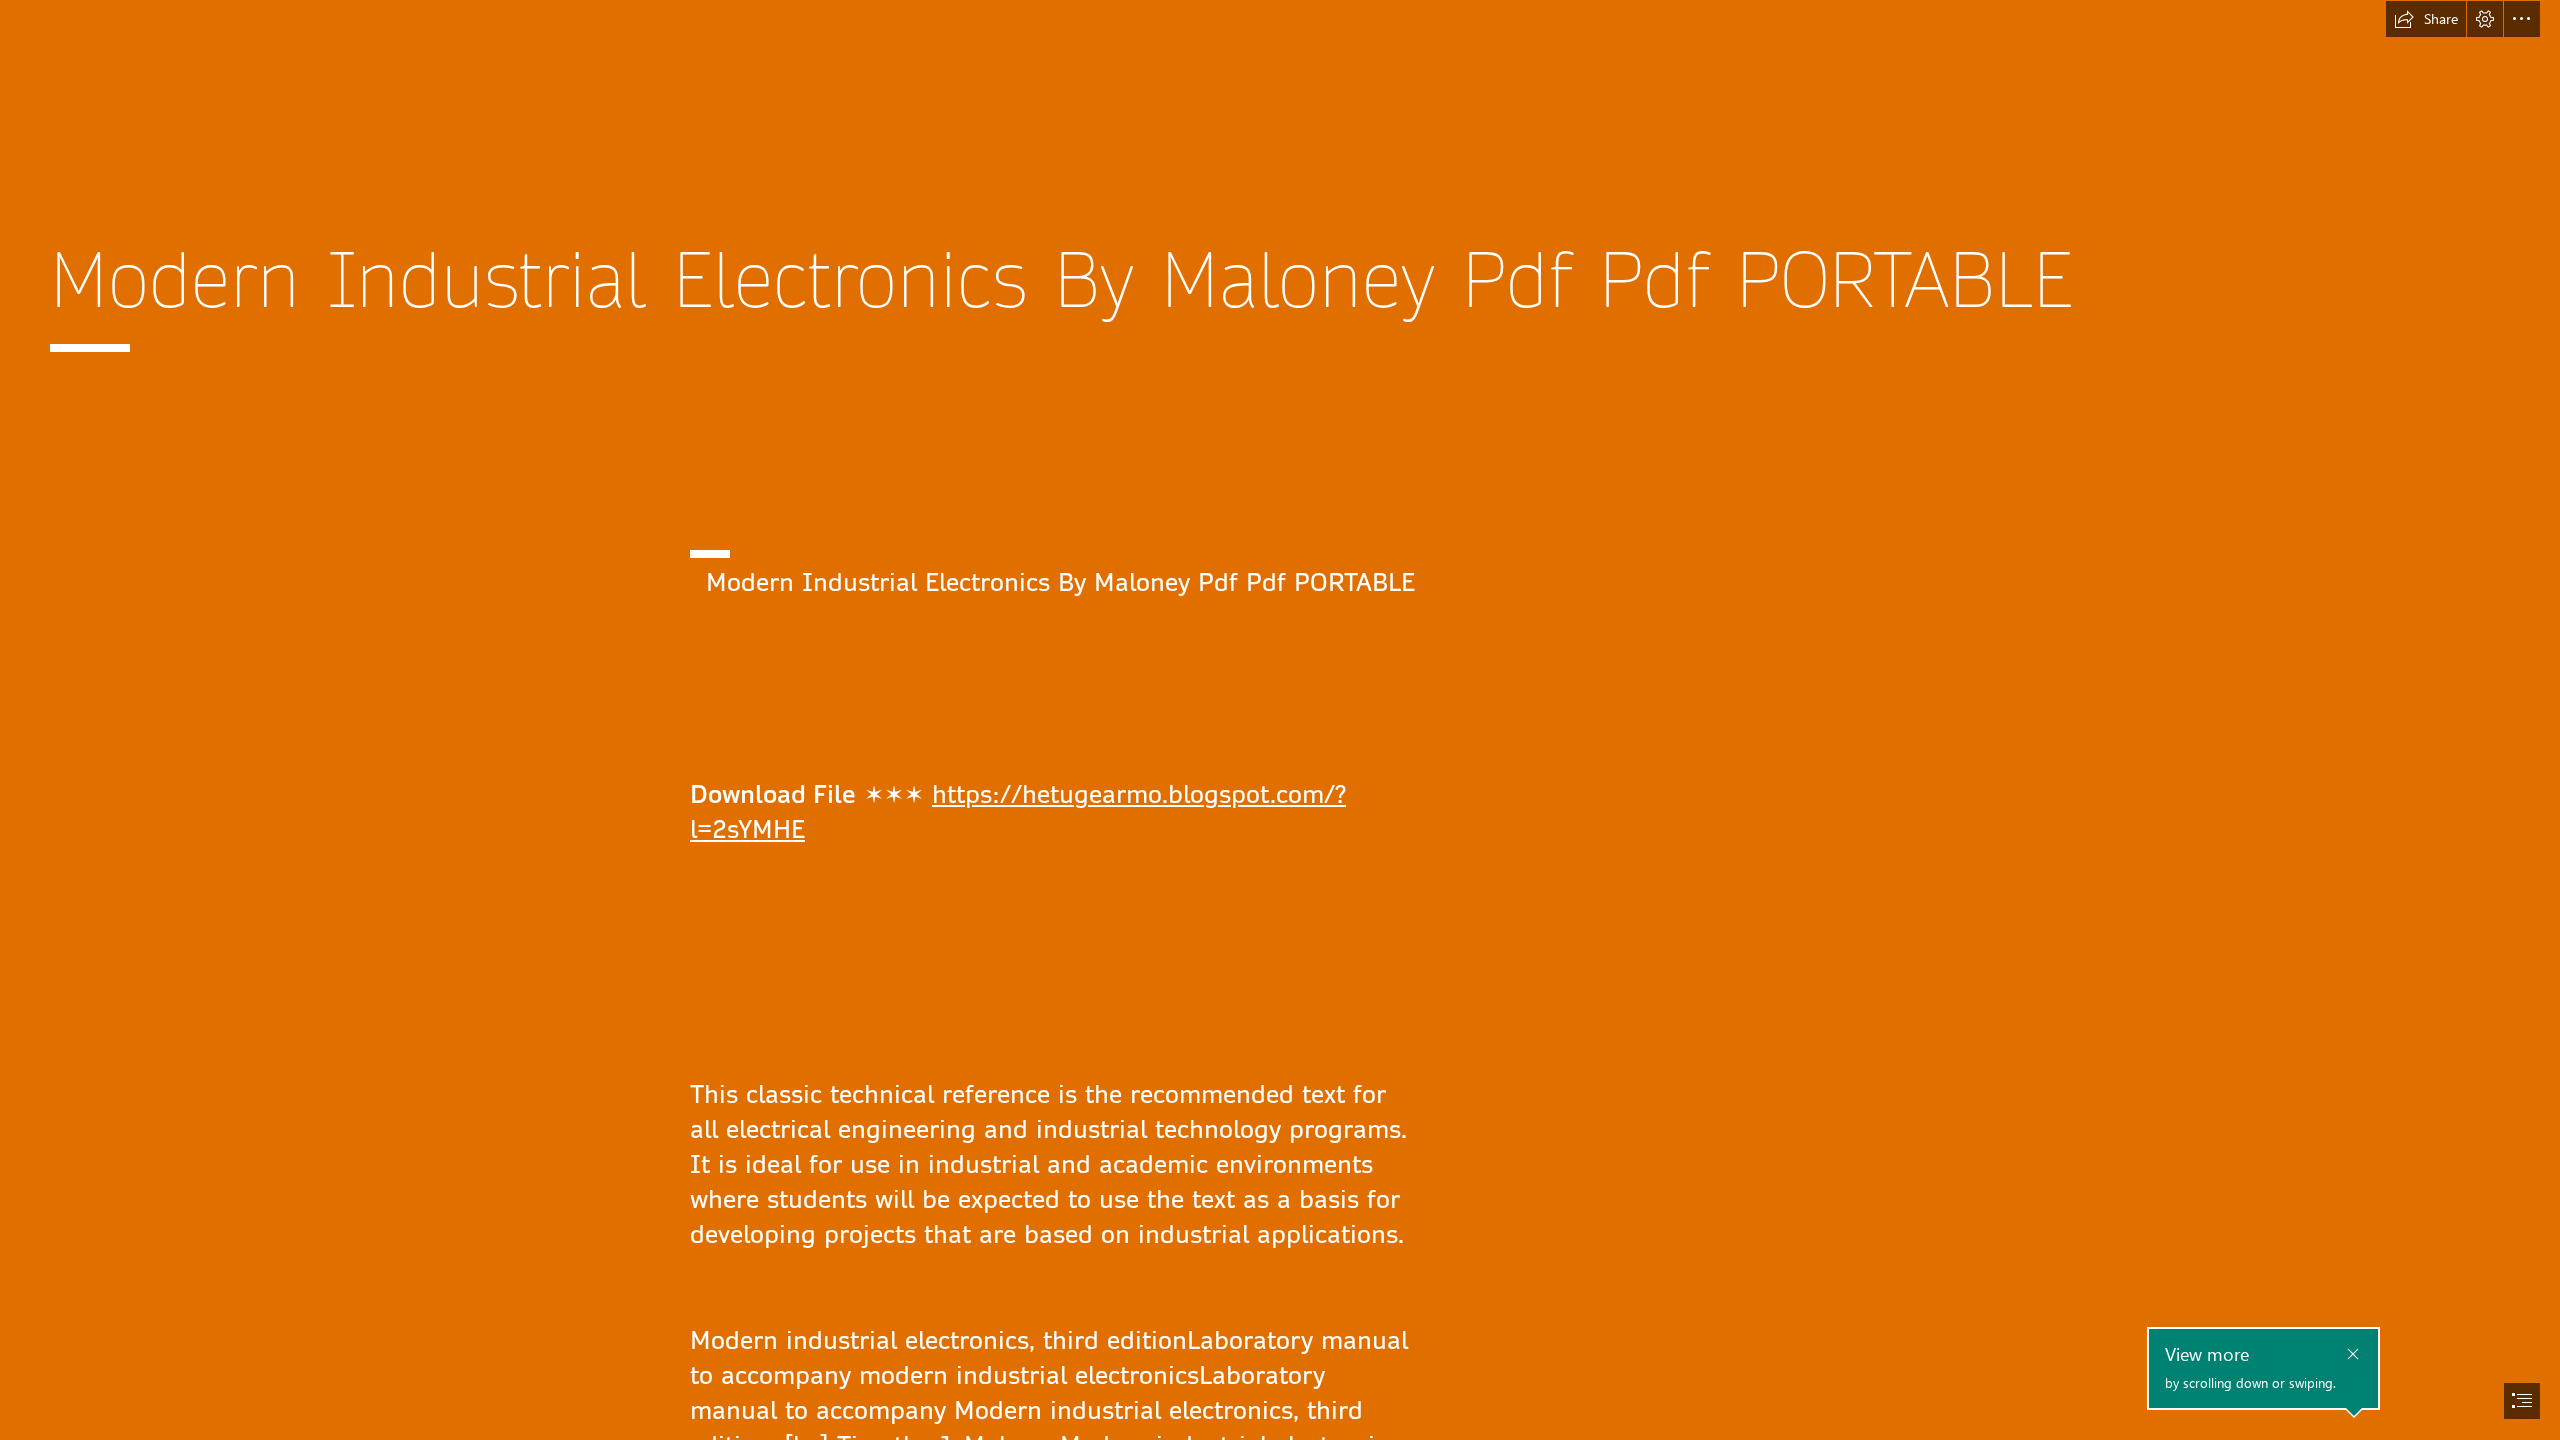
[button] (2426, 19)
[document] (1280, 720)
